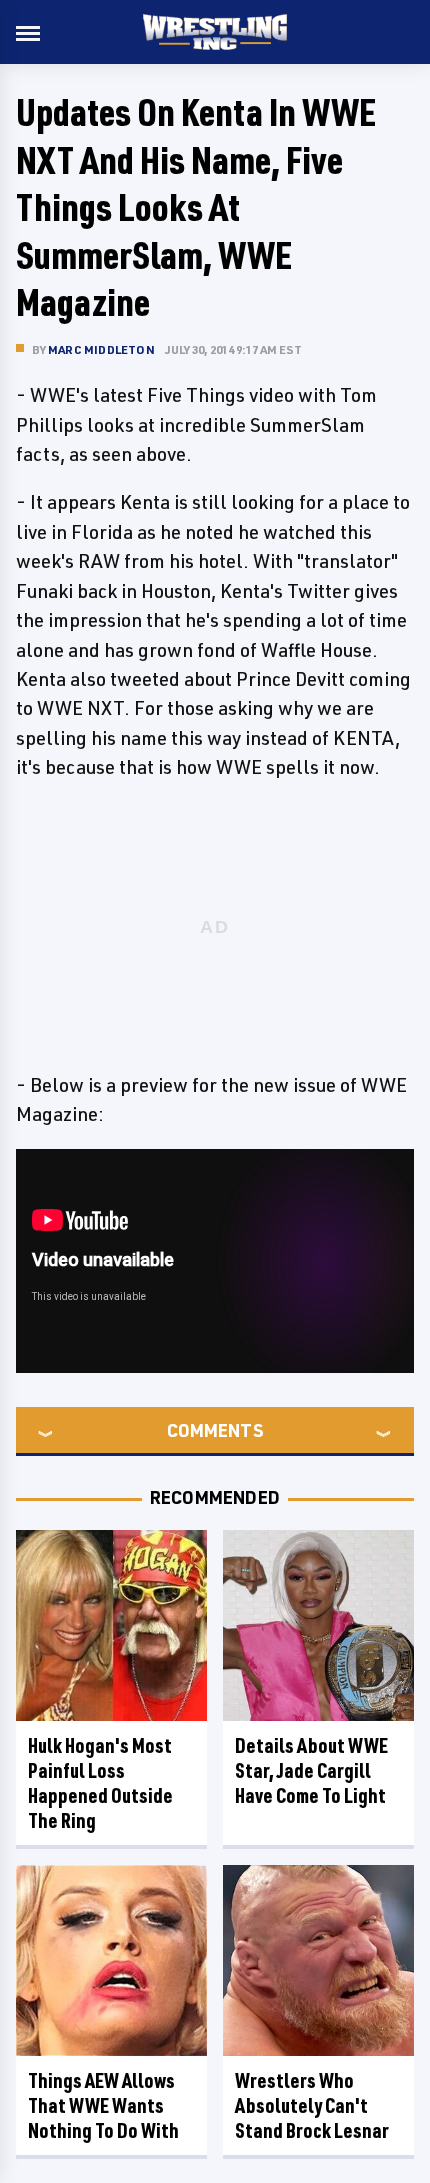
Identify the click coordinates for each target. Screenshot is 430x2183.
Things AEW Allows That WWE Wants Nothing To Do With (103, 2105)
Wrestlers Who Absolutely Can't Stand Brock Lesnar (312, 2105)
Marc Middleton (101, 349)
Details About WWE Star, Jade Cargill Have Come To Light (311, 1770)
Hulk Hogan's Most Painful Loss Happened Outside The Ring (100, 1783)
